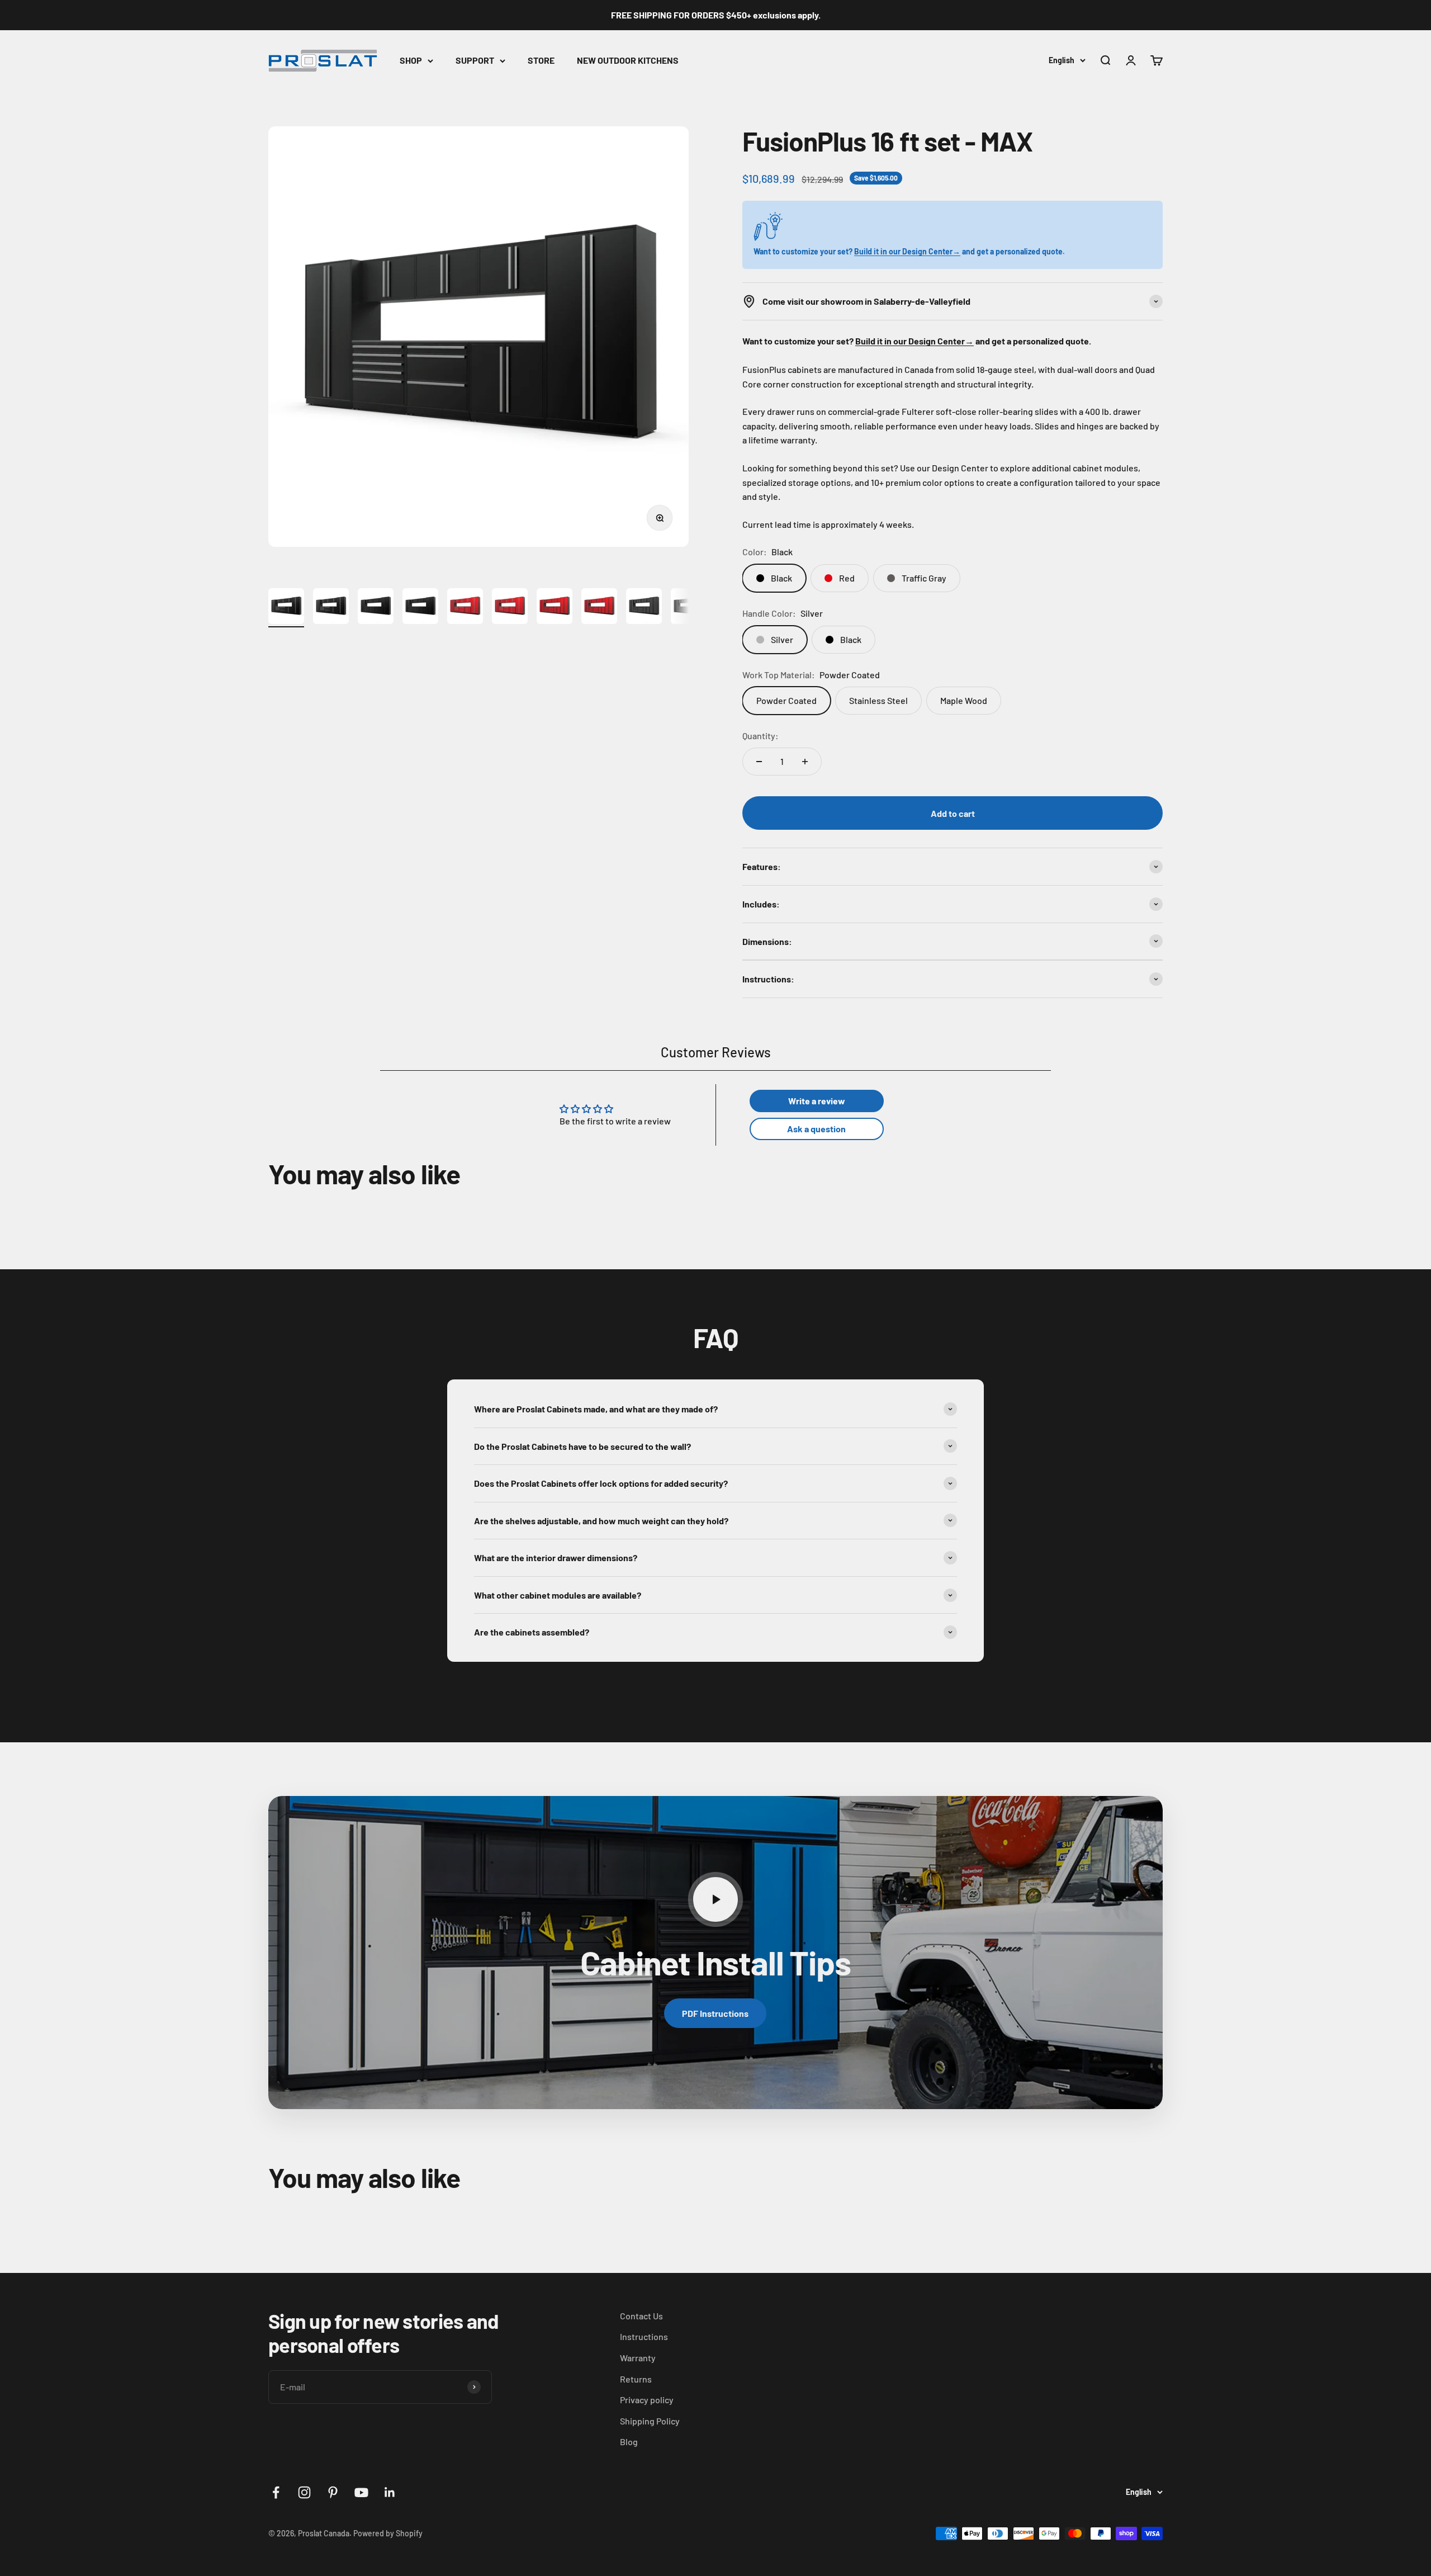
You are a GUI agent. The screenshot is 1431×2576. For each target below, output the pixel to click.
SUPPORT (475, 60)
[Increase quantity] (805, 762)
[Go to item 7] (555, 608)
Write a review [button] (817, 1101)
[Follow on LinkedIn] (390, 2492)
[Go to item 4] (420, 608)
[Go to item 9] (644, 608)
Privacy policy (647, 2400)
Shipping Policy (650, 2421)
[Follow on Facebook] (276, 2492)
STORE (541, 60)
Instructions (644, 2336)
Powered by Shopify (388, 2533)
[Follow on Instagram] (304, 2492)
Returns (636, 2379)
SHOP (411, 60)
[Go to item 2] (331, 608)
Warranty (638, 2358)
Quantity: (760, 736)
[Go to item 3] (376, 608)
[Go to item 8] (599, 608)
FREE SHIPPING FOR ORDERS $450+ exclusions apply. (716, 15)
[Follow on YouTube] (361, 2492)
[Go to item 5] (465, 608)
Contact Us (641, 2316)
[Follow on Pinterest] (333, 2492)
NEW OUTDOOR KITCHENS (628, 60)
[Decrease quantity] (759, 762)
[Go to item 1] (286, 608)
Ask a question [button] (816, 1129)
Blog (629, 2442)
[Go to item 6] (510, 608)
